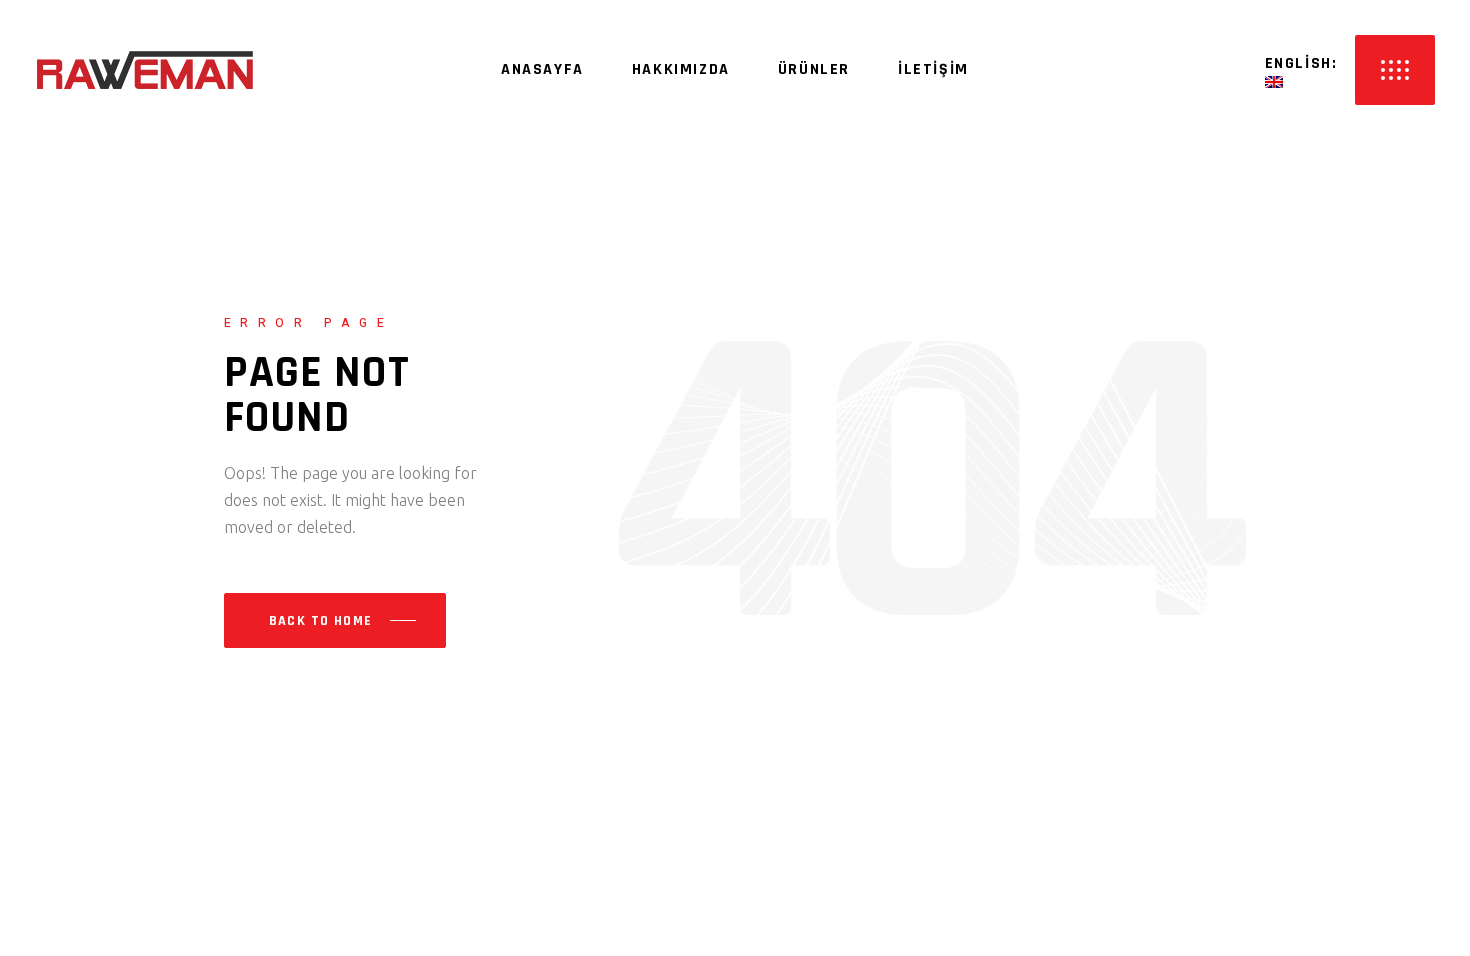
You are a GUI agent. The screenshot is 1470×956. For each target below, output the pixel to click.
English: (1304, 63)
